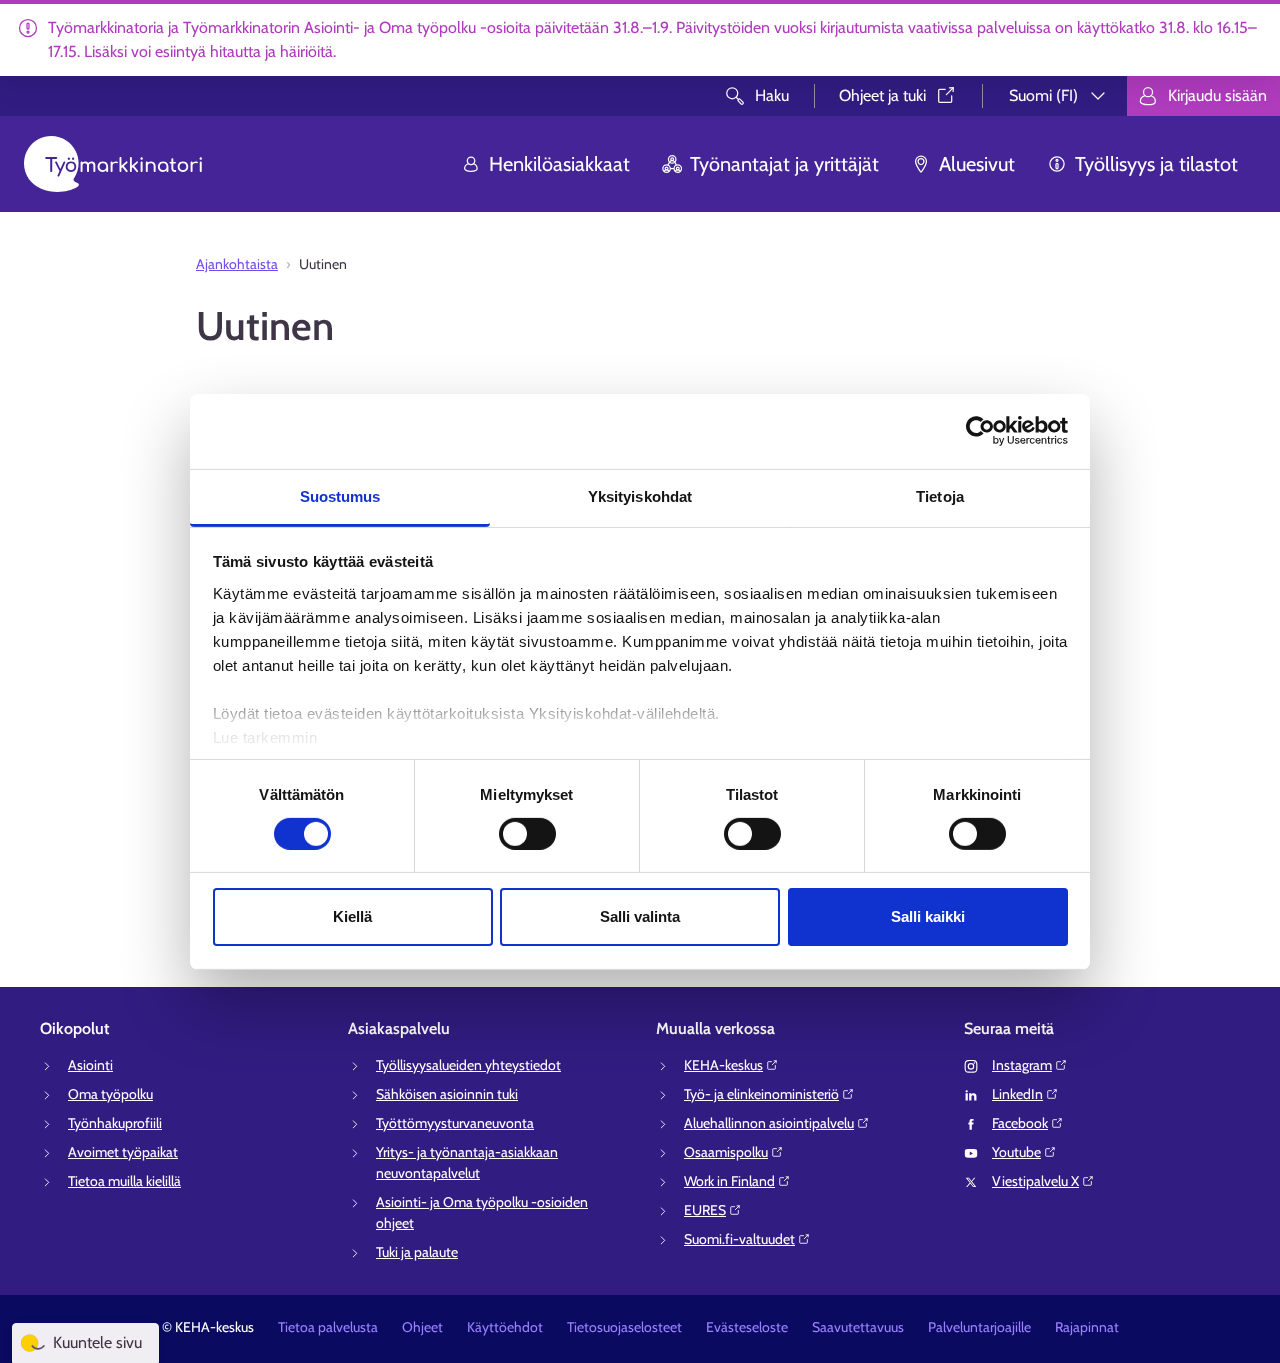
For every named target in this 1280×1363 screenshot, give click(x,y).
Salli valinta (640, 916)
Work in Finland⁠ (729, 1181)
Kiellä (352, 916)
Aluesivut (977, 164)
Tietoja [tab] (940, 495)
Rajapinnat (1087, 1327)
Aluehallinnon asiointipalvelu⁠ (769, 1123)
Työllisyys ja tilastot (1156, 164)
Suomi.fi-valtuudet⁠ (739, 1239)
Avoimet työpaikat (123, 1152)
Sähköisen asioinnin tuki (447, 1094)
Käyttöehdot (505, 1327)
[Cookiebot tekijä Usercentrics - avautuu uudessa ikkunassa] (980, 431)
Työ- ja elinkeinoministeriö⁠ (761, 1094)
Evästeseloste (747, 1327)
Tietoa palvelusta (328, 1327)
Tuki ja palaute (417, 1252)
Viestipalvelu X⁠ (1035, 1181)
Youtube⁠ (1016, 1152)
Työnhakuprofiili (115, 1123)
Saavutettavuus (858, 1327)
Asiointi (90, 1065)
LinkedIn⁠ (1017, 1094)
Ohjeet (422, 1327)
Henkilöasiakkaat (559, 164)
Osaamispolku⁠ (726, 1152)
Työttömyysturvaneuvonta (455, 1123)
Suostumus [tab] (340, 495)
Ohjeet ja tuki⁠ (882, 95)
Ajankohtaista (237, 264)
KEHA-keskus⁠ (723, 1065)
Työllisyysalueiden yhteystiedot (468, 1065)
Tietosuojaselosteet (624, 1327)
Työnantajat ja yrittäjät (784, 164)
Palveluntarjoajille (979, 1327)
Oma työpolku (110, 1094)
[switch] (527, 834)
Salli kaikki (928, 916)
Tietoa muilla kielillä (124, 1181)
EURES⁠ (705, 1210)
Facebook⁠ (1020, 1123)
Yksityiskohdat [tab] (640, 495)
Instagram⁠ (1022, 1065)
